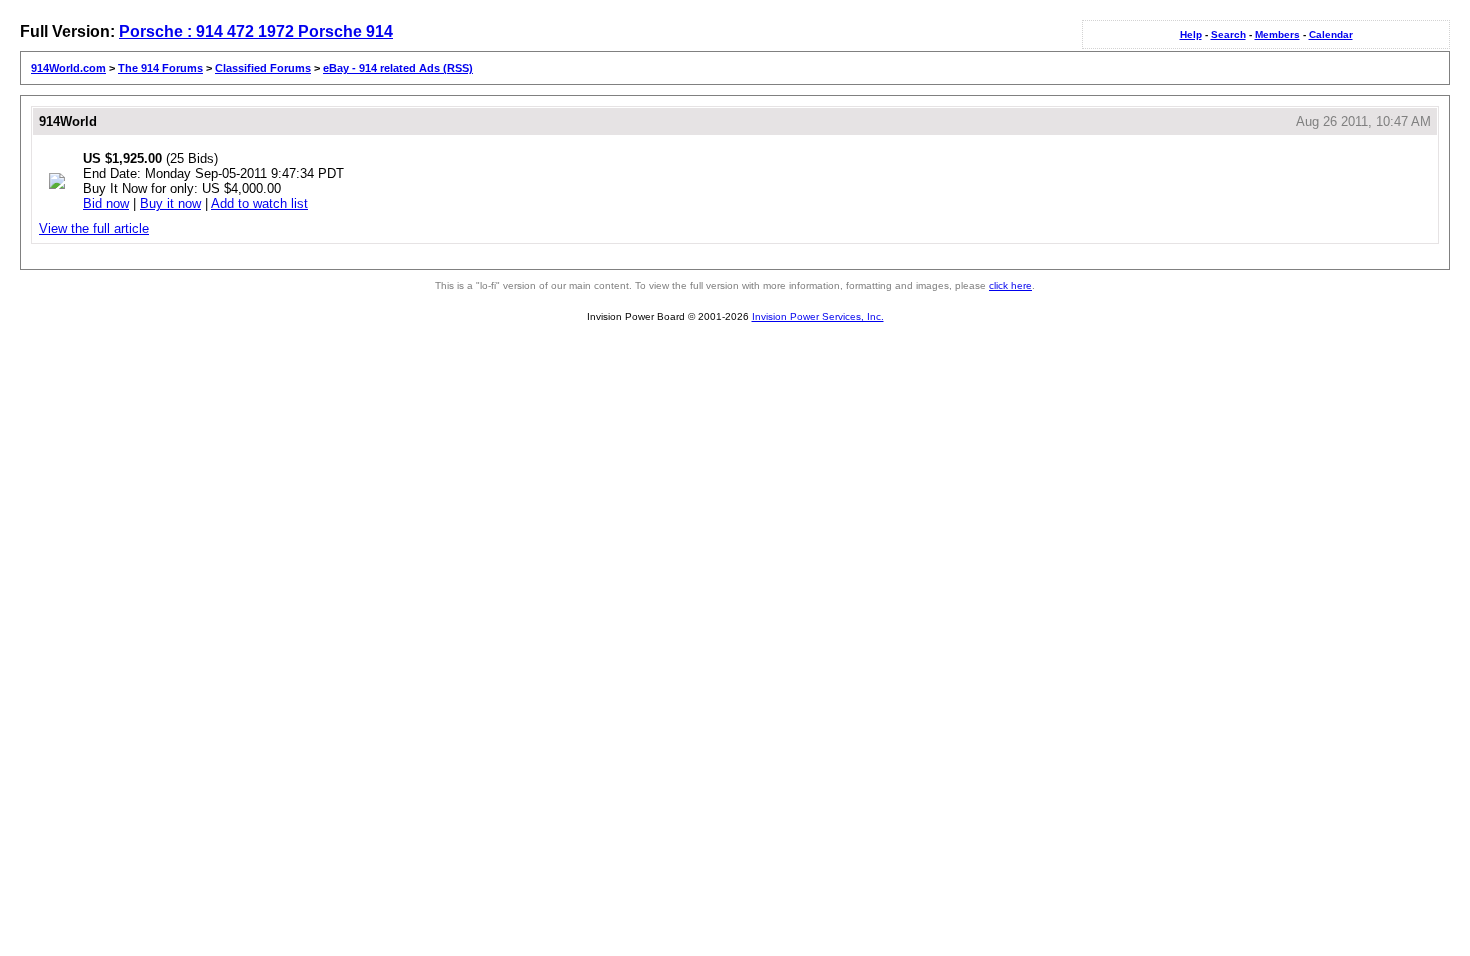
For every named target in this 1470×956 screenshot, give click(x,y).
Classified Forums (263, 68)
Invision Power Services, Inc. (818, 316)
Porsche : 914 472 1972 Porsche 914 (256, 31)
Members (1277, 34)
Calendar (1331, 34)
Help (1191, 34)
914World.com (68, 68)
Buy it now (170, 203)
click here (1010, 285)
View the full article (94, 228)
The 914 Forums (160, 68)
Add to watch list (259, 203)
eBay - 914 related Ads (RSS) (398, 68)
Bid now (106, 203)
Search (1228, 34)
